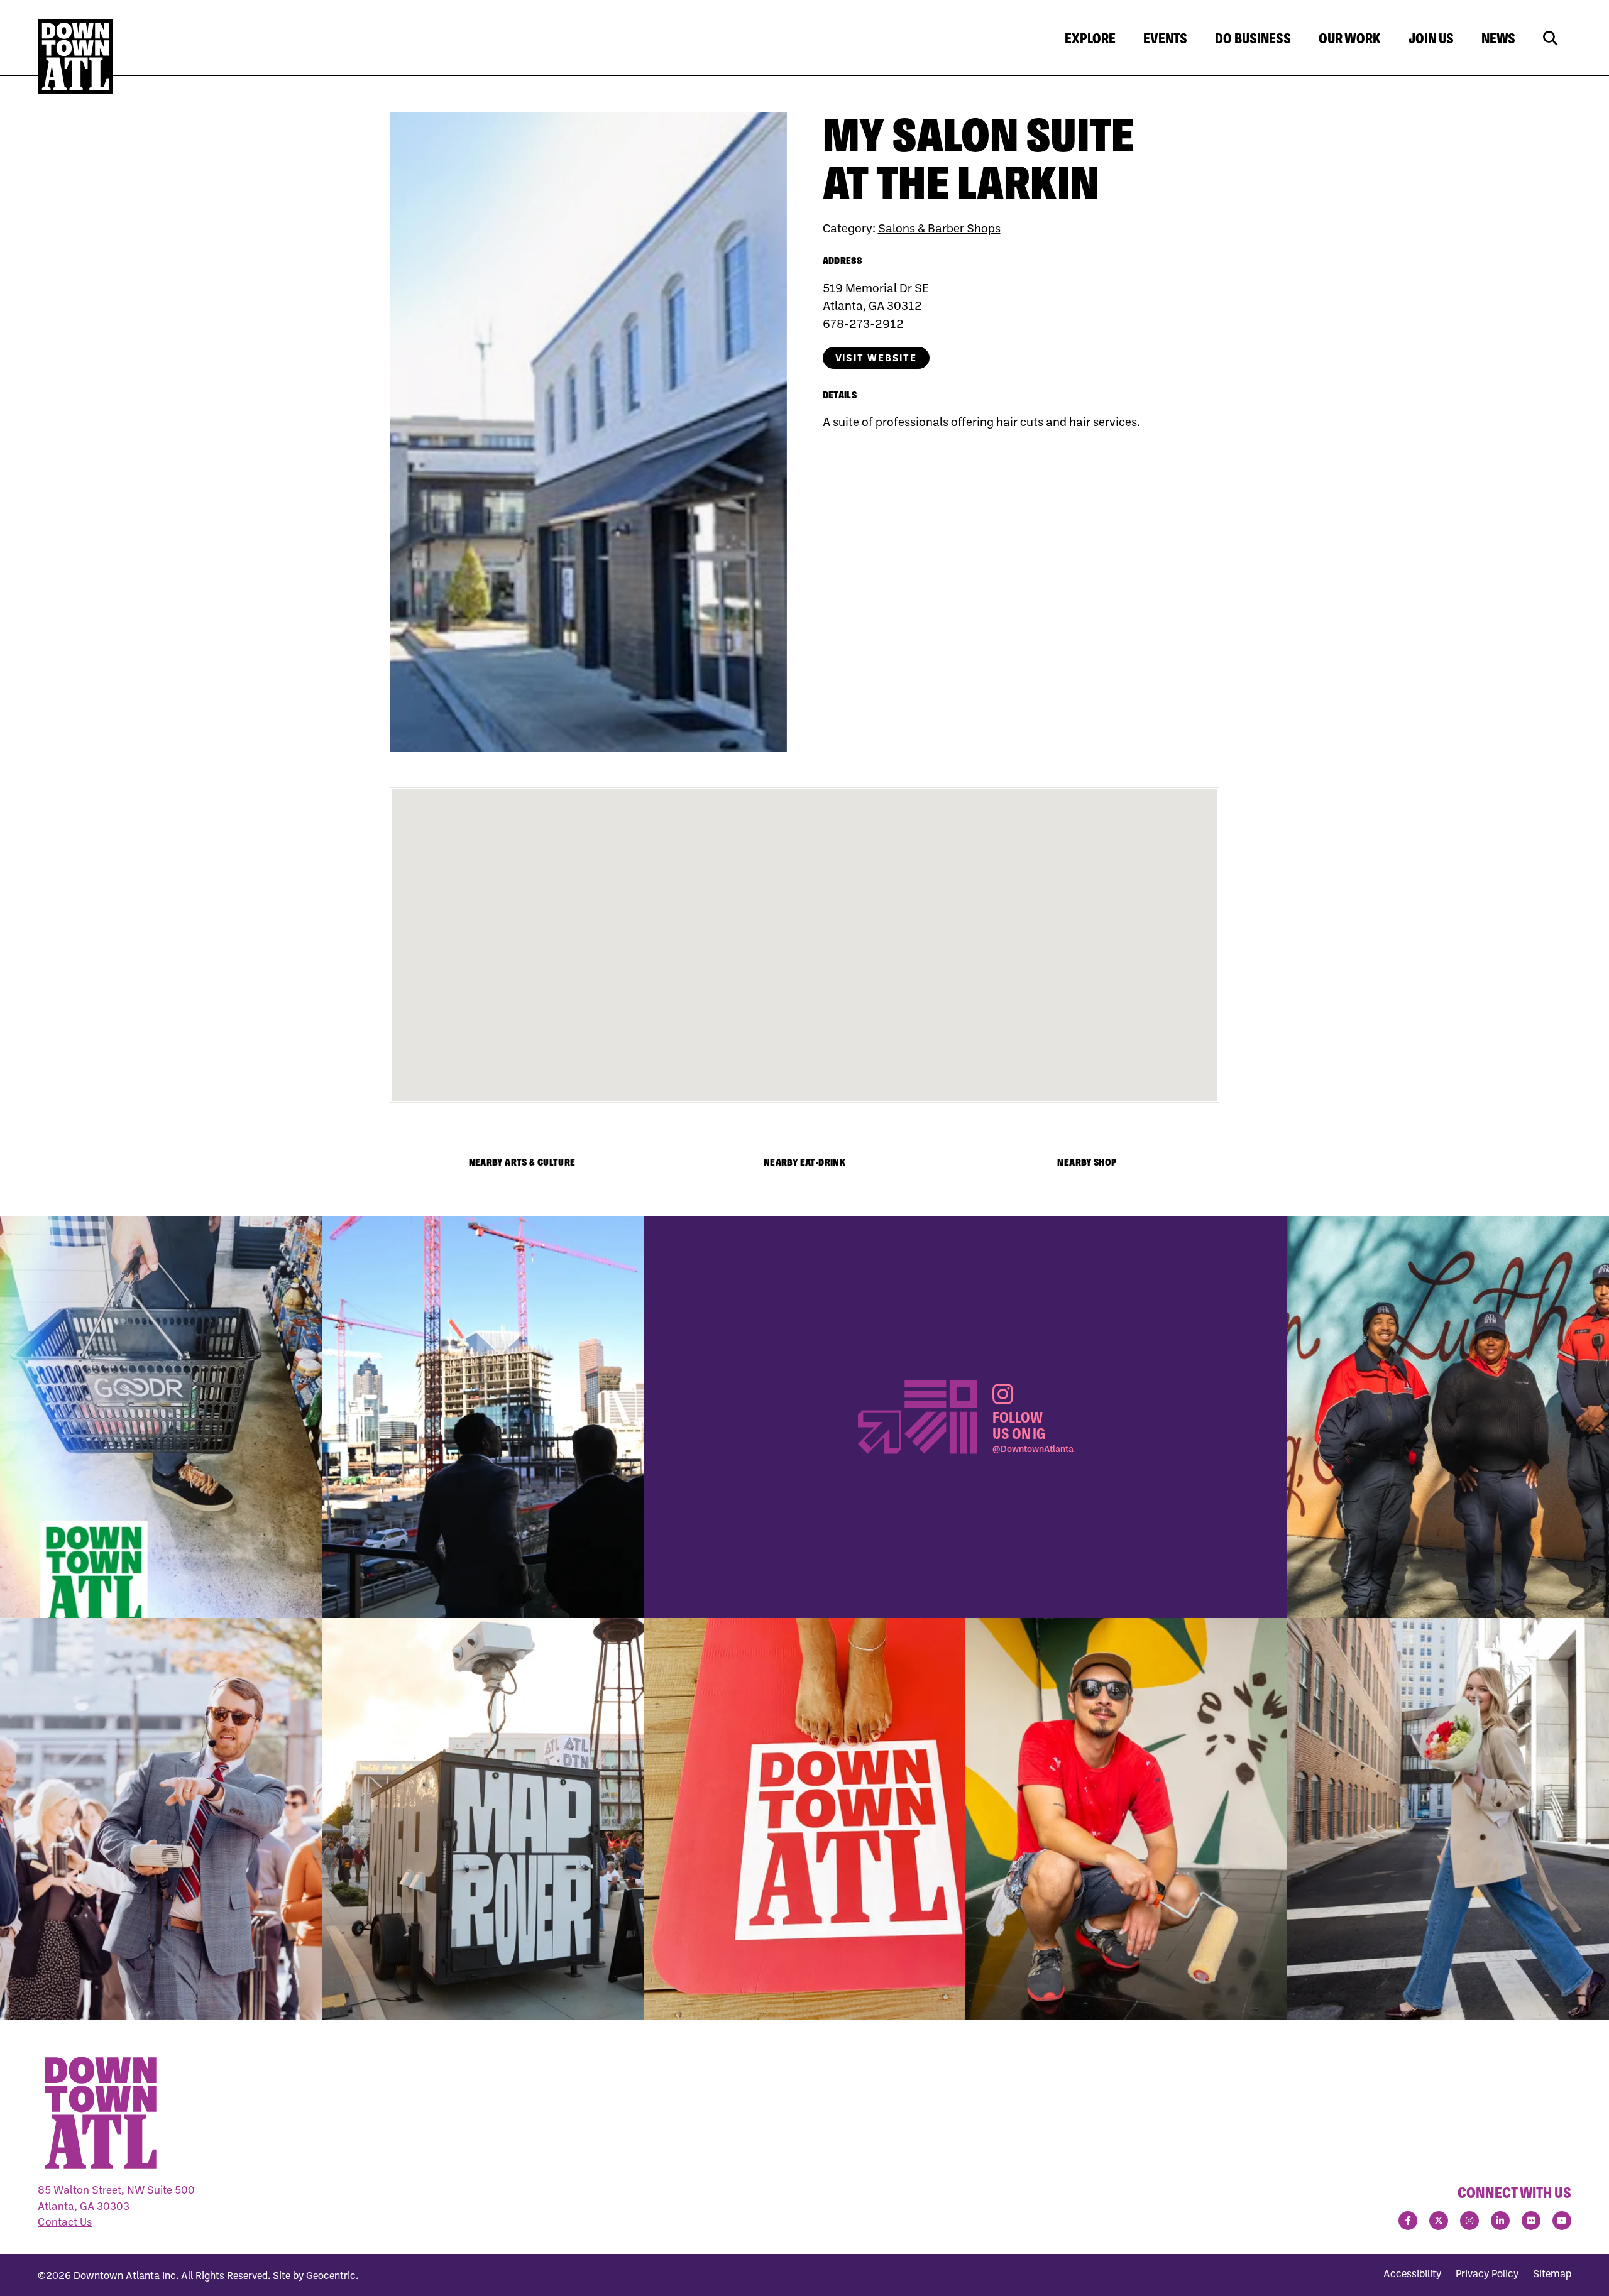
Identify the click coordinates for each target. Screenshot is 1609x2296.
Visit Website (876, 358)
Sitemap (1552, 2273)
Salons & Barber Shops (939, 228)
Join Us (1431, 38)
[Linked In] (1500, 2221)
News (1498, 38)
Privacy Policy (1487, 2273)
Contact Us (65, 2222)
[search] (1550, 39)
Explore (1090, 38)
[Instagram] (1469, 2221)
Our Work (1350, 38)
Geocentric (331, 2275)
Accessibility (1412, 2273)
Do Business (1253, 38)
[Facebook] (1408, 2221)
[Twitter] (1439, 2221)
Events (1165, 38)
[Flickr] (1531, 2221)
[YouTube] (1562, 2221)
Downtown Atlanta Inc (125, 2275)
